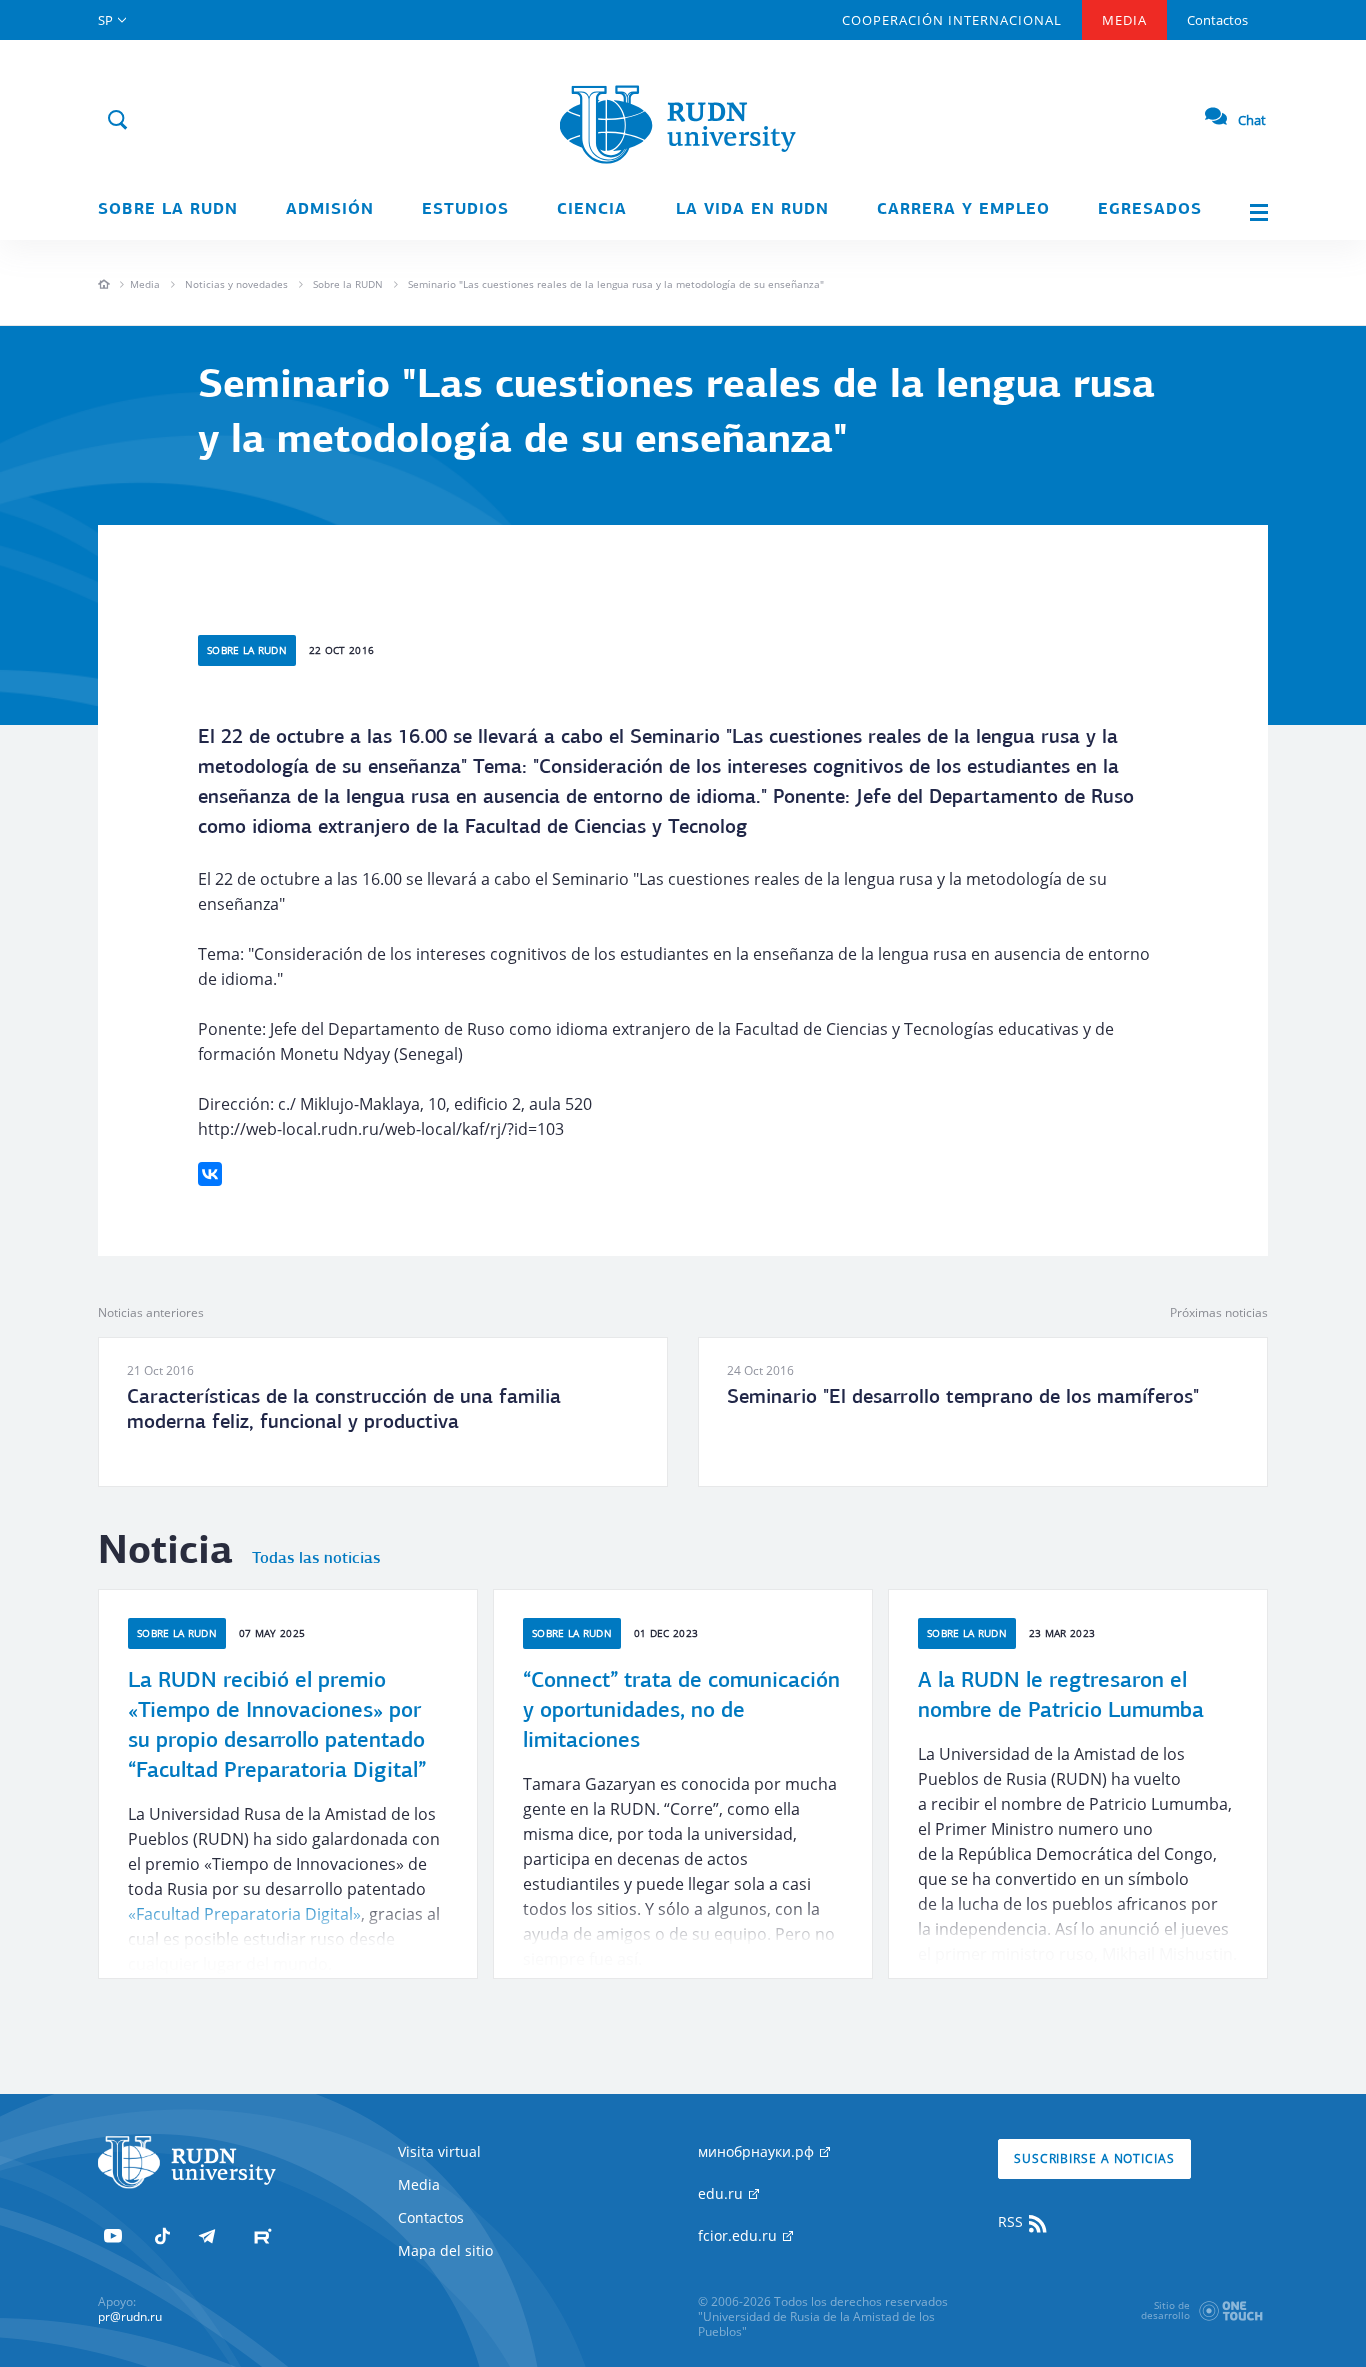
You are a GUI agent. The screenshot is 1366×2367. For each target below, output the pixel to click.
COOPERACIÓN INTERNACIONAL (952, 20)
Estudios (465, 210)
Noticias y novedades (236, 284)
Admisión (330, 210)
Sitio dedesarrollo (1165, 2310)
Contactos (1217, 20)
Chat (1252, 120)
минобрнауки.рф (758, 2151)
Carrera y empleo (963, 210)
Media (1124, 20)
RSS (1012, 2221)
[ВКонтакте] (210, 1174)
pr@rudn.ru (130, 2316)
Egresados (1150, 210)
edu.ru (722, 2193)
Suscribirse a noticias (1094, 2158)
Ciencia (592, 210)
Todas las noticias (316, 1559)
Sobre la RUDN (168, 210)
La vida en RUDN (752, 210)
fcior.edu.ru (739, 2235)
